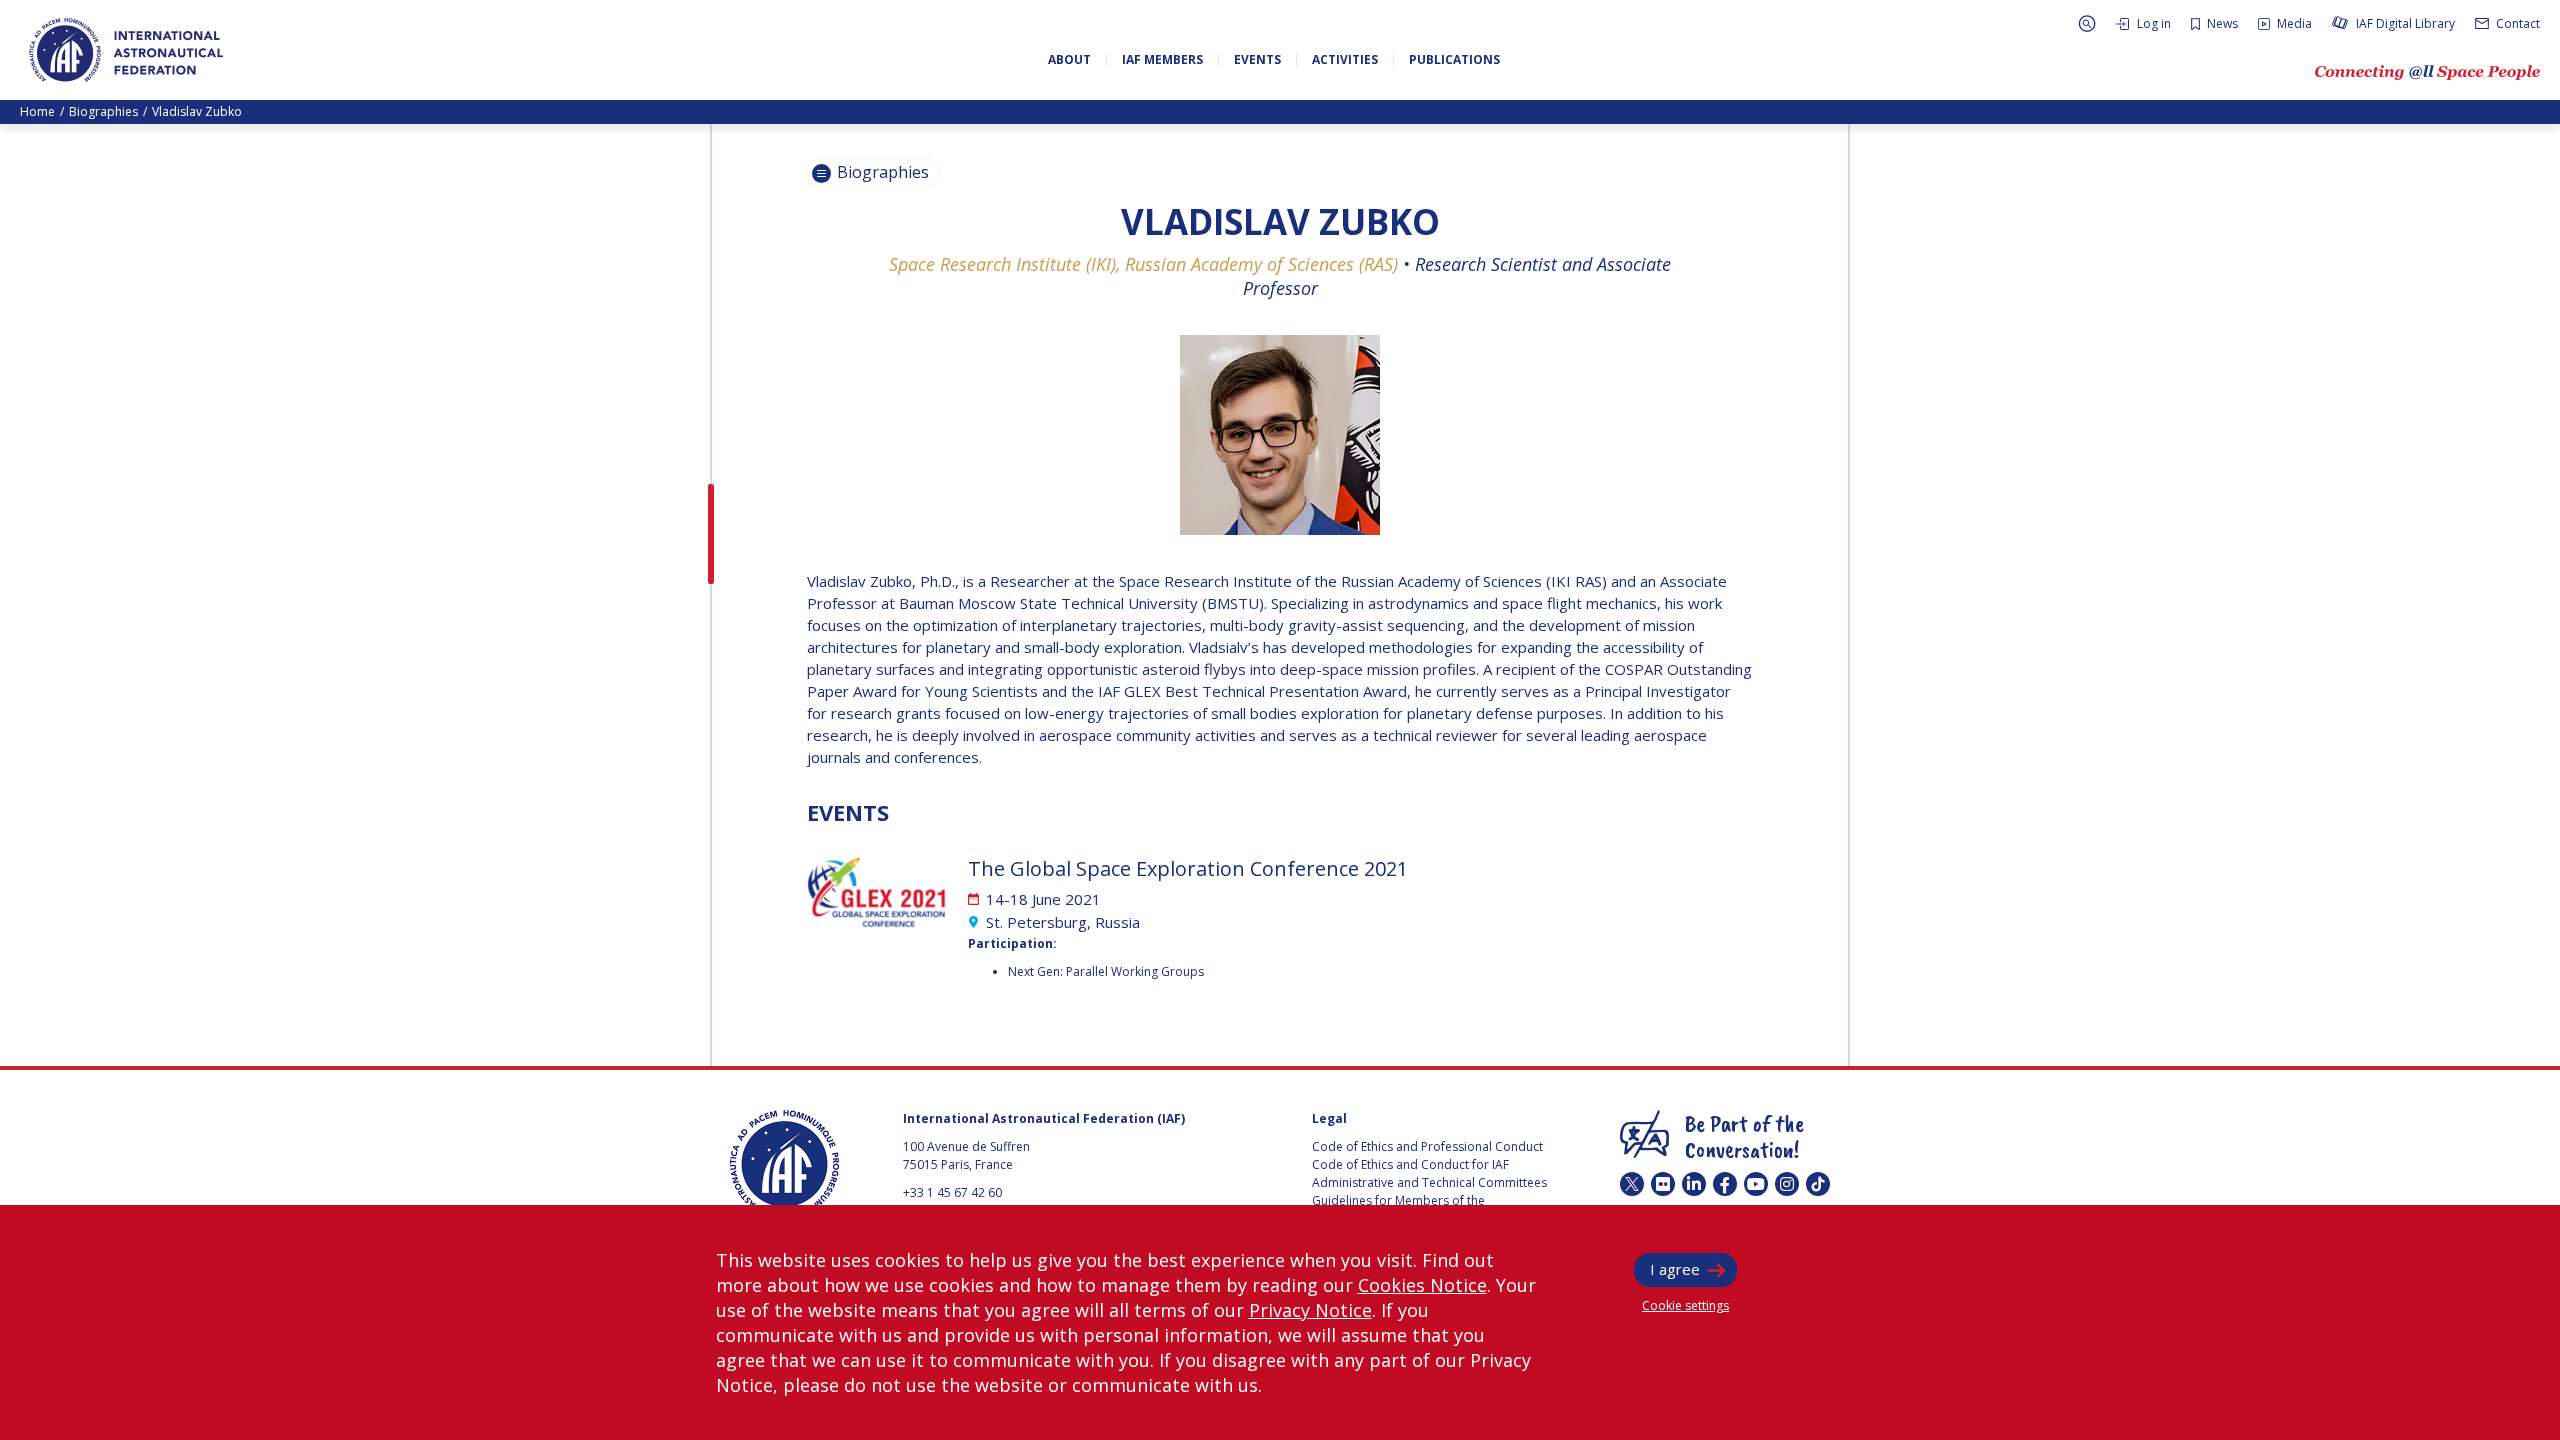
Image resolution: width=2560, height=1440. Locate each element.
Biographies (103, 111)
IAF (126, 50)
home (37, 111)
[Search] (2087, 23)
